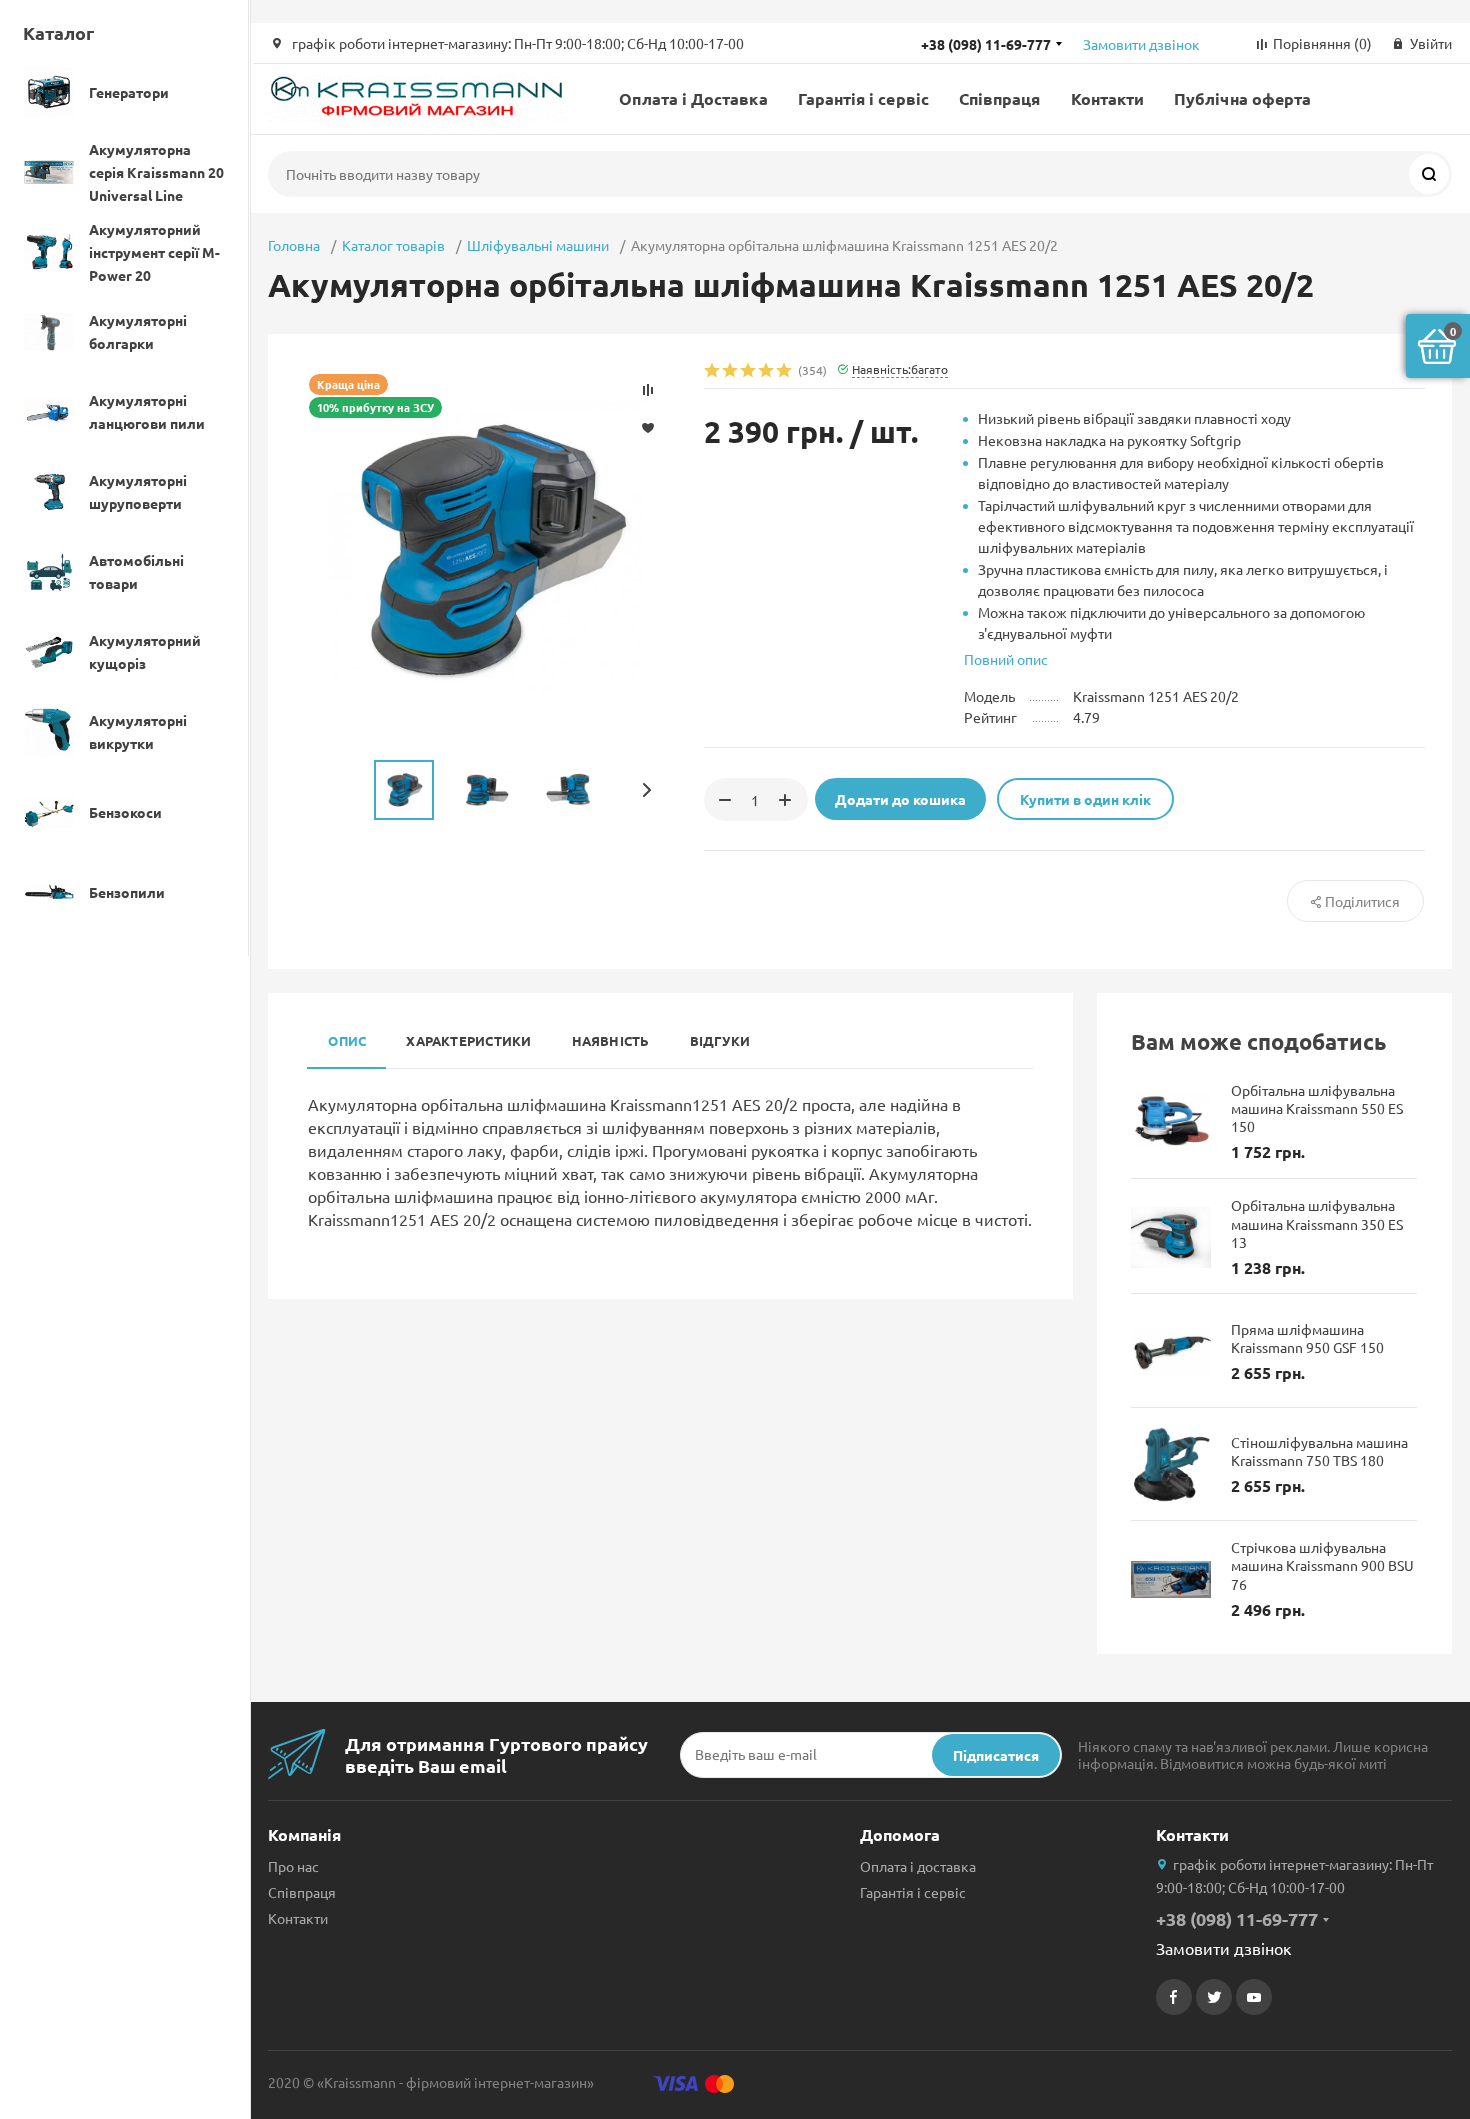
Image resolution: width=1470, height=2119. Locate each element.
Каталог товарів (393, 245)
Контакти (1108, 98)
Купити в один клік (1085, 799)
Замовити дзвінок (1141, 44)
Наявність (611, 1040)
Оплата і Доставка (693, 98)
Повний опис (1006, 659)
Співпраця (1000, 98)
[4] (767, 371)
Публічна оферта (1242, 98)
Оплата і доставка (918, 1866)
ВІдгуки (720, 1040)
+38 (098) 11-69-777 (986, 44)
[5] (785, 371)
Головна (294, 245)
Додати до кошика (900, 799)
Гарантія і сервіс (863, 98)
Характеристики (468, 1040)
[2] (731, 371)
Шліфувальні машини (538, 245)
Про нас (293, 1866)
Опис (347, 1040)
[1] (713, 371)
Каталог (58, 32)
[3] (749, 371)
